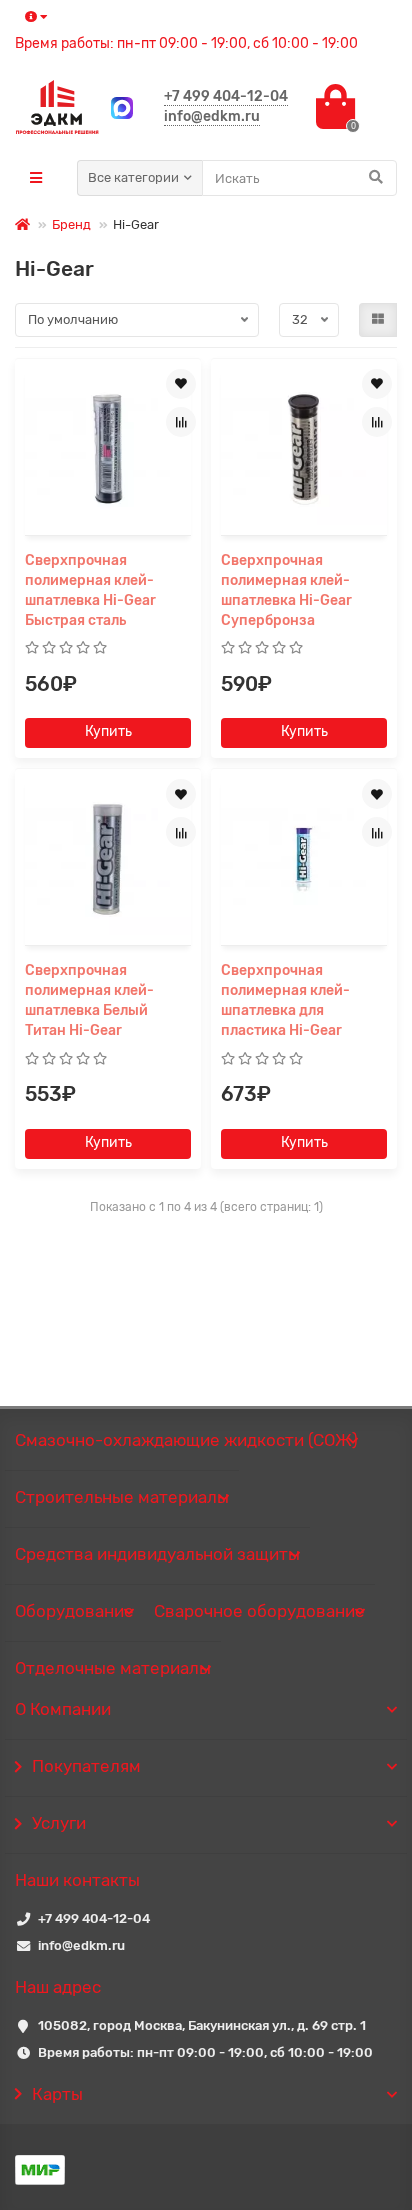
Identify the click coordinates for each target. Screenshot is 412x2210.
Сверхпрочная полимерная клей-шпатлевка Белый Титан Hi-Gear (89, 1000)
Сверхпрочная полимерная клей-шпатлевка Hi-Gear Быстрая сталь (90, 590)
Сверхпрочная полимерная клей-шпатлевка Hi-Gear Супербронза (286, 590)
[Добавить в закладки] (181, 384)
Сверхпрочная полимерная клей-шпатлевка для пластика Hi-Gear (285, 1000)
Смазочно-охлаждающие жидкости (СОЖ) (186, 1440)
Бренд (71, 224)
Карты (57, 2094)
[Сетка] (378, 320)
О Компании (63, 1709)
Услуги (59, 1823)
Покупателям (86, 1766)
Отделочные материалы (113, 1668)
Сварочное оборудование (259, 1611)
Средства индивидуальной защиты (157, 1554)
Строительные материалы (122, 1497)
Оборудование (74, 1611)
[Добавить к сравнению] (181, 422)
